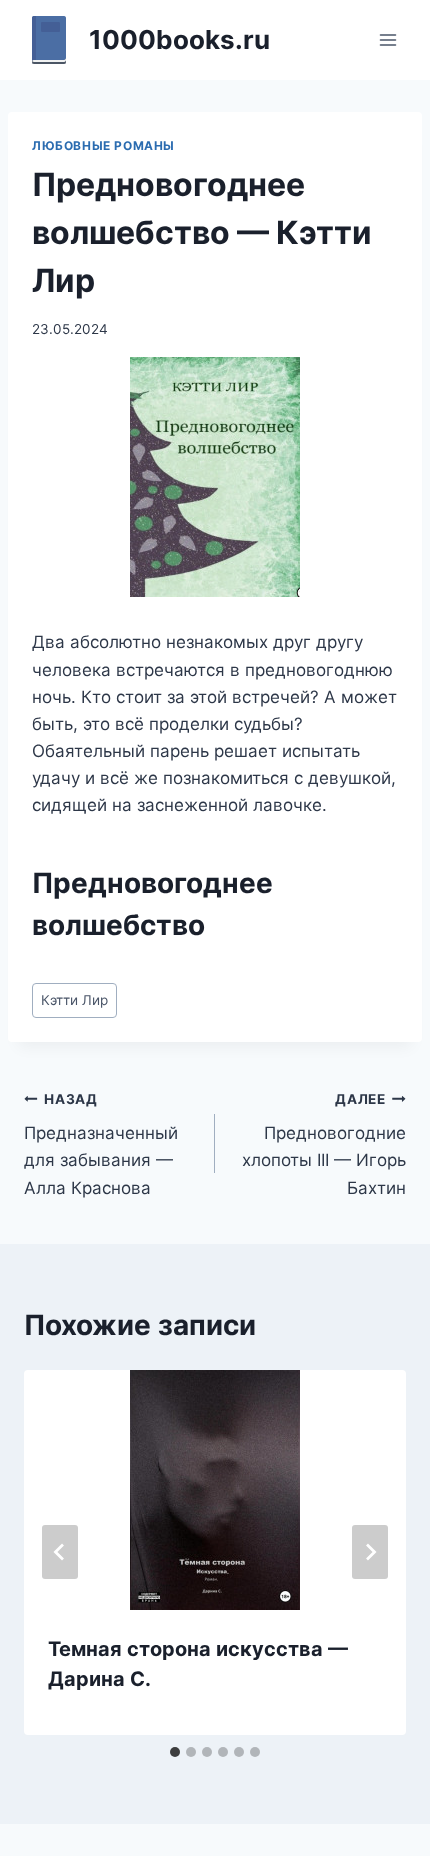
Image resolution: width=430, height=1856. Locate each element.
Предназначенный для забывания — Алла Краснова (101, 1144)
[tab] (175, 1752)
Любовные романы (103, 145)
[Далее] (370, 1552)
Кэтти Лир (74, 1000)
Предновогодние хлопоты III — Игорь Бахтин (324, 1144)
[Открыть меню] (387, 39)
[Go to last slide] (60, 1552)
